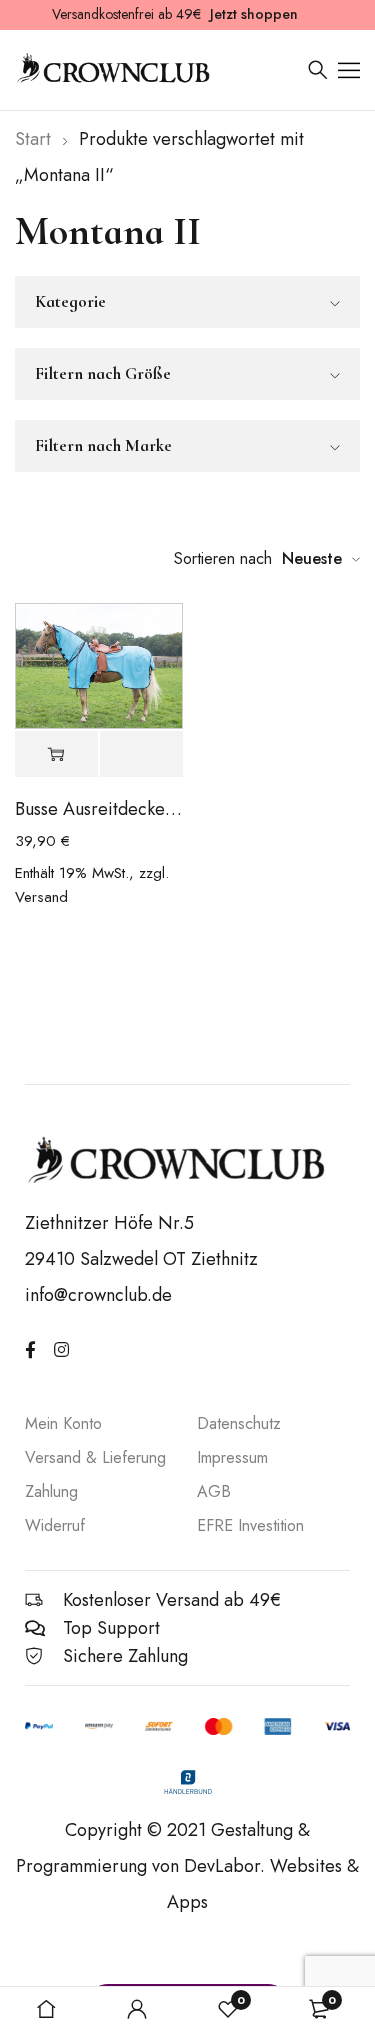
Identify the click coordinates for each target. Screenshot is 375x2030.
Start (33, 139)
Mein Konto (63, 1423)
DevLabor (222, 1866)
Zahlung (51, 1491)
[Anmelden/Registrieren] (137, 2009)
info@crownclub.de (98, 1295)
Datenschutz (239, 1423)
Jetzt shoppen (254, 14)
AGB (214, 1491)
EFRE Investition (250, 1525)
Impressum (232, 1457)
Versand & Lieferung (95, 1457)
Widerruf (55, 1525)
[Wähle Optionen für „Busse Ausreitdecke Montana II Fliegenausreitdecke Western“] (56, 754)
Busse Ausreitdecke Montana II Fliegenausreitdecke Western (99, 809)
